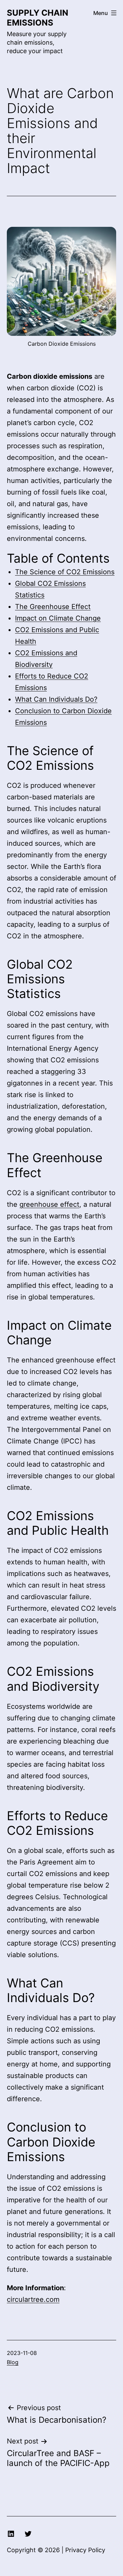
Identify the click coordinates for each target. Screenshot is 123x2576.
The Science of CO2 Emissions (65, 572)
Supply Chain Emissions (38, 18)
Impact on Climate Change (58, 618)
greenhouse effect (49, 1204)
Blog (13, 2362)
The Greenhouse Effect (53, 607)
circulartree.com (33, 2299)
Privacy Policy (85, 2550)
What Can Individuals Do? (56, 699)
